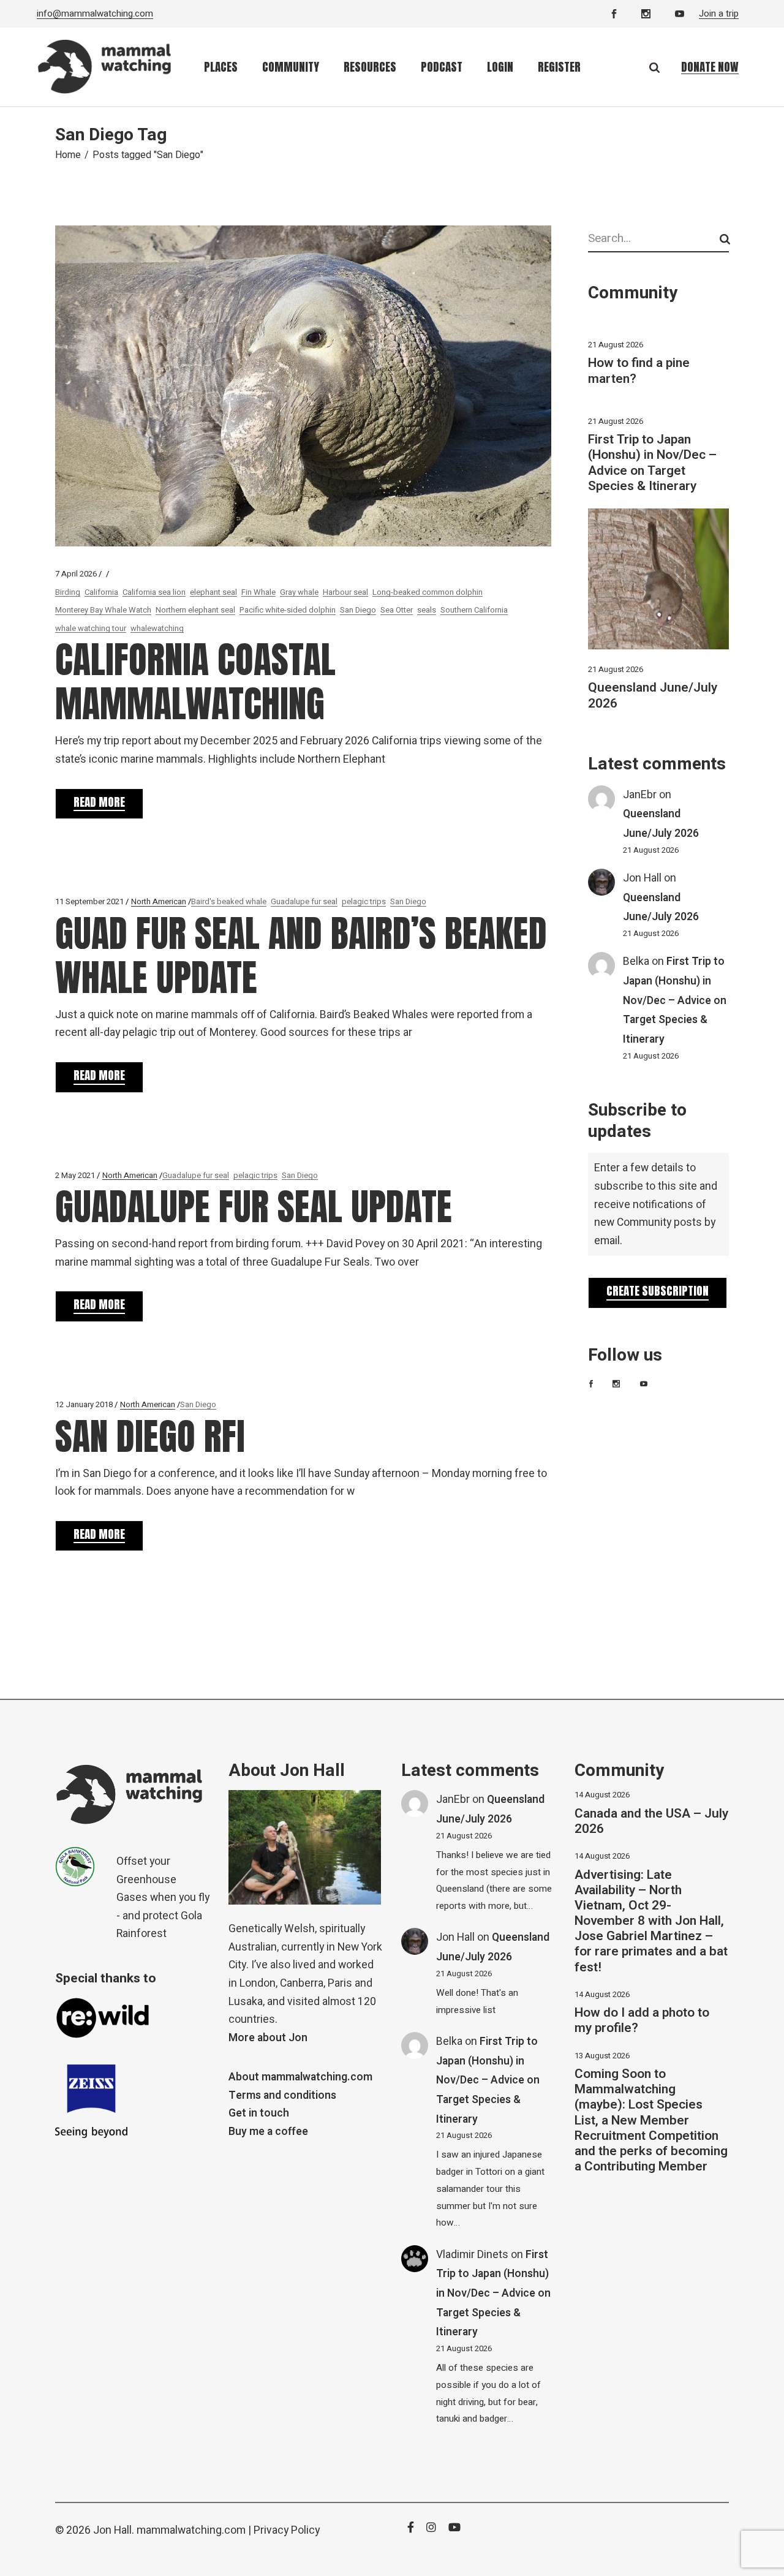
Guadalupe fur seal (304, 901)
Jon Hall (642, 878)
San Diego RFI (150, 1436)
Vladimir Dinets (472, 2255)
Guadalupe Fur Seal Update (254, 1207)
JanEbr (640, 795)
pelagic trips (364, 901)
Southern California (474, 610)
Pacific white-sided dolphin (288, 610)
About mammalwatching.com (300, 2077)
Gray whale (299, 592)
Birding (68, 592)
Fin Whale (258, 592)
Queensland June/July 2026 (653, 695)
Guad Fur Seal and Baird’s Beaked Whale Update (301, 955)
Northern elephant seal (195, 610)
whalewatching (157, 628)
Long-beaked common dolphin (428, 592)
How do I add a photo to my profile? (642, 2020)
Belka (636, 961)
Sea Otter (397, 610)
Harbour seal (345, 592)
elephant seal (213, 592)
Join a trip (719, 13)
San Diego (358, 610)
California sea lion (154, 592)
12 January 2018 (84, 1404)
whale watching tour (91, 628)
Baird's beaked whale (229, 901)
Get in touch (259, 2113)
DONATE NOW (710, 67)
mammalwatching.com (191, 2530)
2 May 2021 (75, 1175)
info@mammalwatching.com (95, 13)
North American (159, 901)
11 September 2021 (89, 901)
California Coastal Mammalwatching (195, 682)
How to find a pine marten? (639, 371)
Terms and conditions (282, 2095)
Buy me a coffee (268, 2132)
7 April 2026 (76, 574)
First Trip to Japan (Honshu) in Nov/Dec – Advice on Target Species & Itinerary (652, 463)
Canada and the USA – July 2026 (651, 1821)
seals (427, 610)
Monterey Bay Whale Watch (103, 610)
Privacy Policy (287, 2530)
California (101, 592)
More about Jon (268, 2038)
